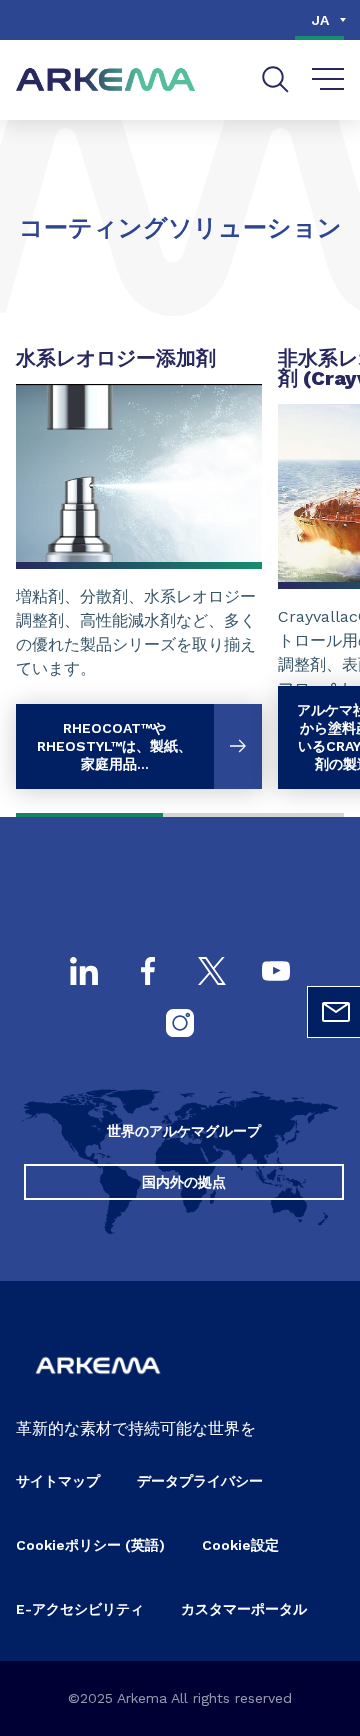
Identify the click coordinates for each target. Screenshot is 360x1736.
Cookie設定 (240, 1545)
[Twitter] (212, 973)
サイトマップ (58, 1481)
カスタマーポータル (244, 1609)
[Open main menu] (328, 80)
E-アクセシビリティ (80, 1609)
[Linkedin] (84, 973)
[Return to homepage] (106, 80)
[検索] (275, 79)
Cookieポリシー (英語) (90, 1545)
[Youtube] (276, 973)
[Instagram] (180, 1025)
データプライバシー (200, 1481)
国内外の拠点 (184, 1182)
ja (320, 20)
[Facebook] (148, 973)
